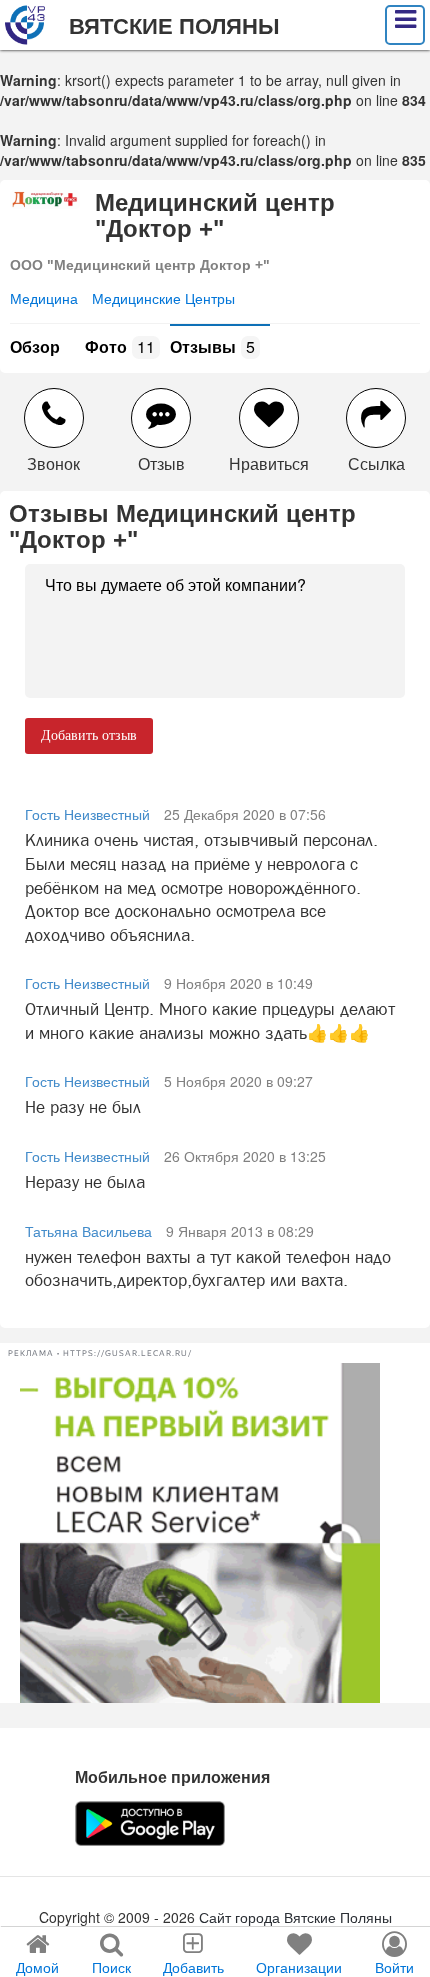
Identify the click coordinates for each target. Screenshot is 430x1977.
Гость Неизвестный (87, 814)
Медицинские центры (163, 298)
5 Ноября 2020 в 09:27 (238, 1081)
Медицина (44, 298)
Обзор (35, 346)
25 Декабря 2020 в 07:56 (245, 814)
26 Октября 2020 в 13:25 (245, 1156)
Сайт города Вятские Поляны (295, 1917)
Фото (120, 346)
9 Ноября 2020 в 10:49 (238, 983)
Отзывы (212, 346)
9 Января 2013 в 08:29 (240, 1231)
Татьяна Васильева (88, 1231)
